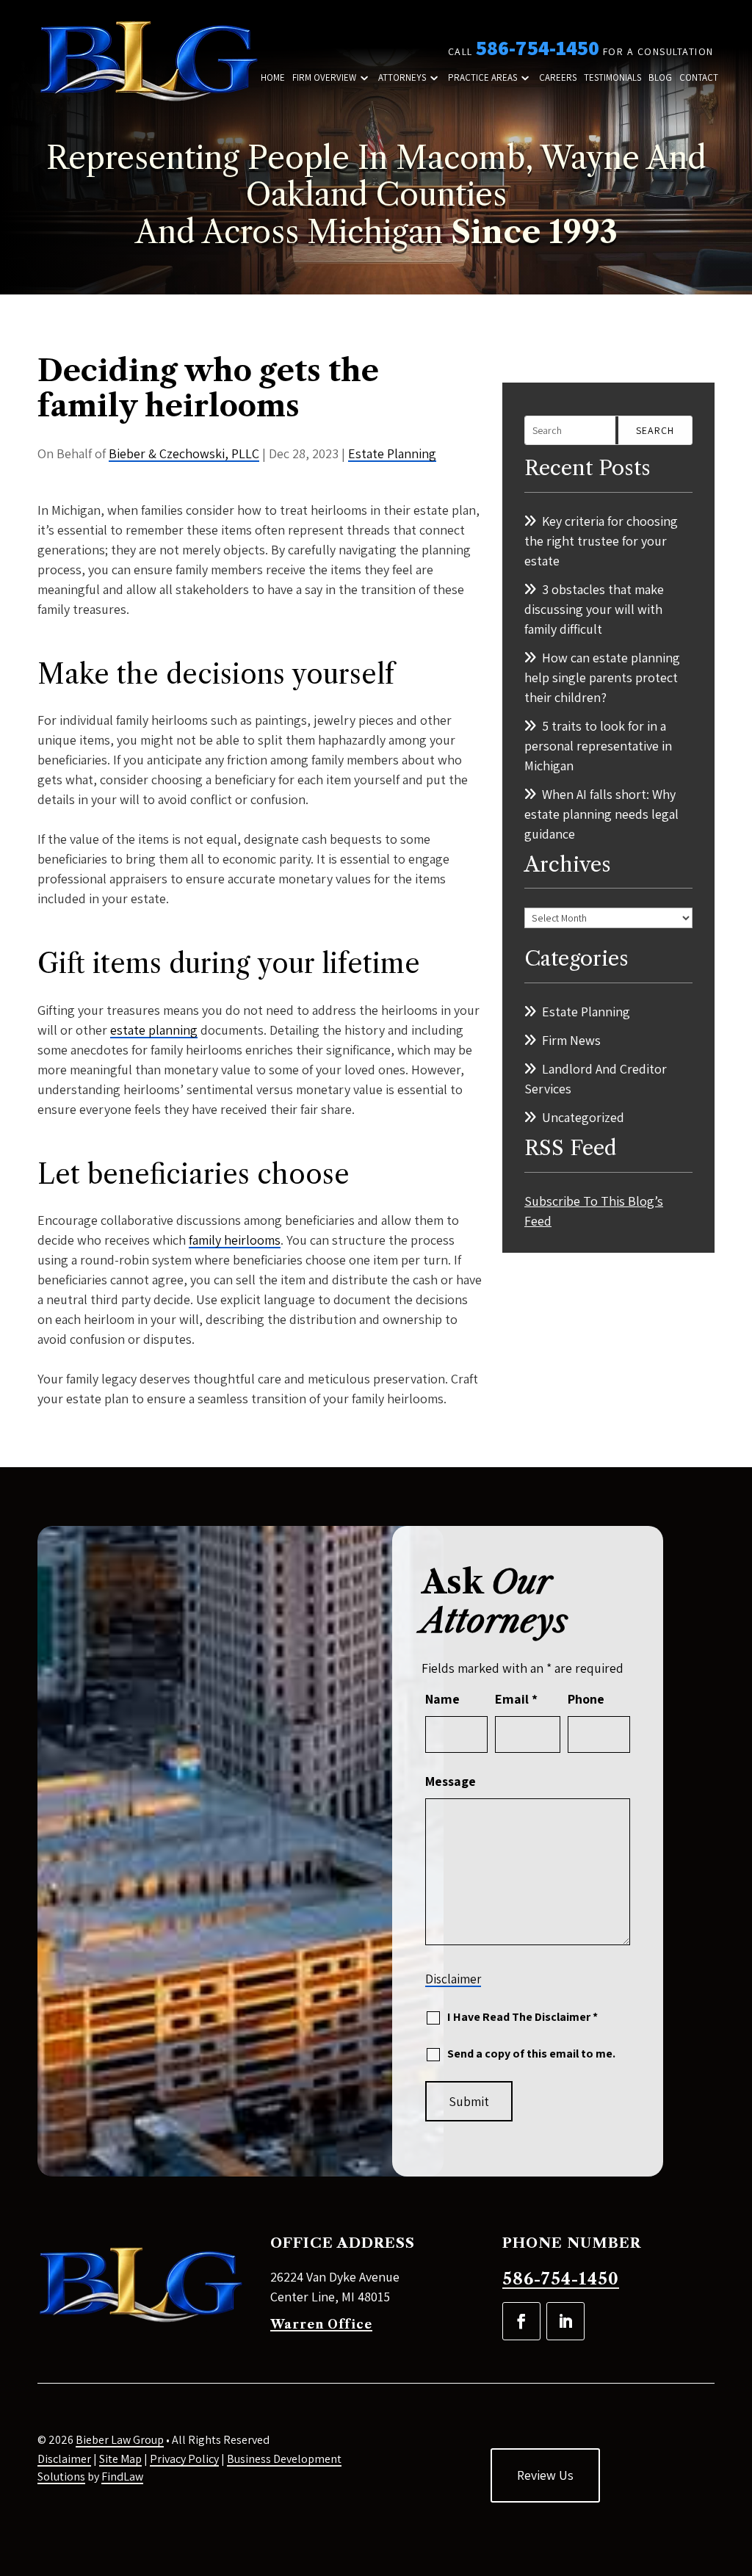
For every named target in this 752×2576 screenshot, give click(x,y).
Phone (586, 1699)
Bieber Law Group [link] (120, 2440)
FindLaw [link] (122, 2476)
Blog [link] (660, 78)
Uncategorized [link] (583, 1117)
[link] (148, 63)
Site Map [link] (120, 2459)
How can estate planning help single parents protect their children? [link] (602, 677)
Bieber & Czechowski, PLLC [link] (184, 453)
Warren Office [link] (321, 2324)
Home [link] (273, 78)
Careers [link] (558, 78)
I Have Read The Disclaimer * (523, 2017)
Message (451, 1781)
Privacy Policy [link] (184, 2459)
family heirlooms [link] (235, 1240)
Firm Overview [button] (324, 78)
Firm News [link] (571, 1040)
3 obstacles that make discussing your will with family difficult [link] (594, 609)
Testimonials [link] (612, 78)
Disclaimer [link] (64, 2459)
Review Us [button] (545, 2475)
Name (442, 1699)
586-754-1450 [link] (538, 47)
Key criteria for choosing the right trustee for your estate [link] (601, 541)
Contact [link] (699, 78)
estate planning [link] (154, 1030)
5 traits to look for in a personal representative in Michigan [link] (598, 746)
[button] (521, 2321)
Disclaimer (453, 1979)
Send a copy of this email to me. (531, 2054)
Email (516, 1699)
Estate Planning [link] (392, 453)
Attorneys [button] (402, 78)
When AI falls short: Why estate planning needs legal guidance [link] (601, 814)
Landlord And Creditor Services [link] (596, 1079)
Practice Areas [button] (482, 78)
